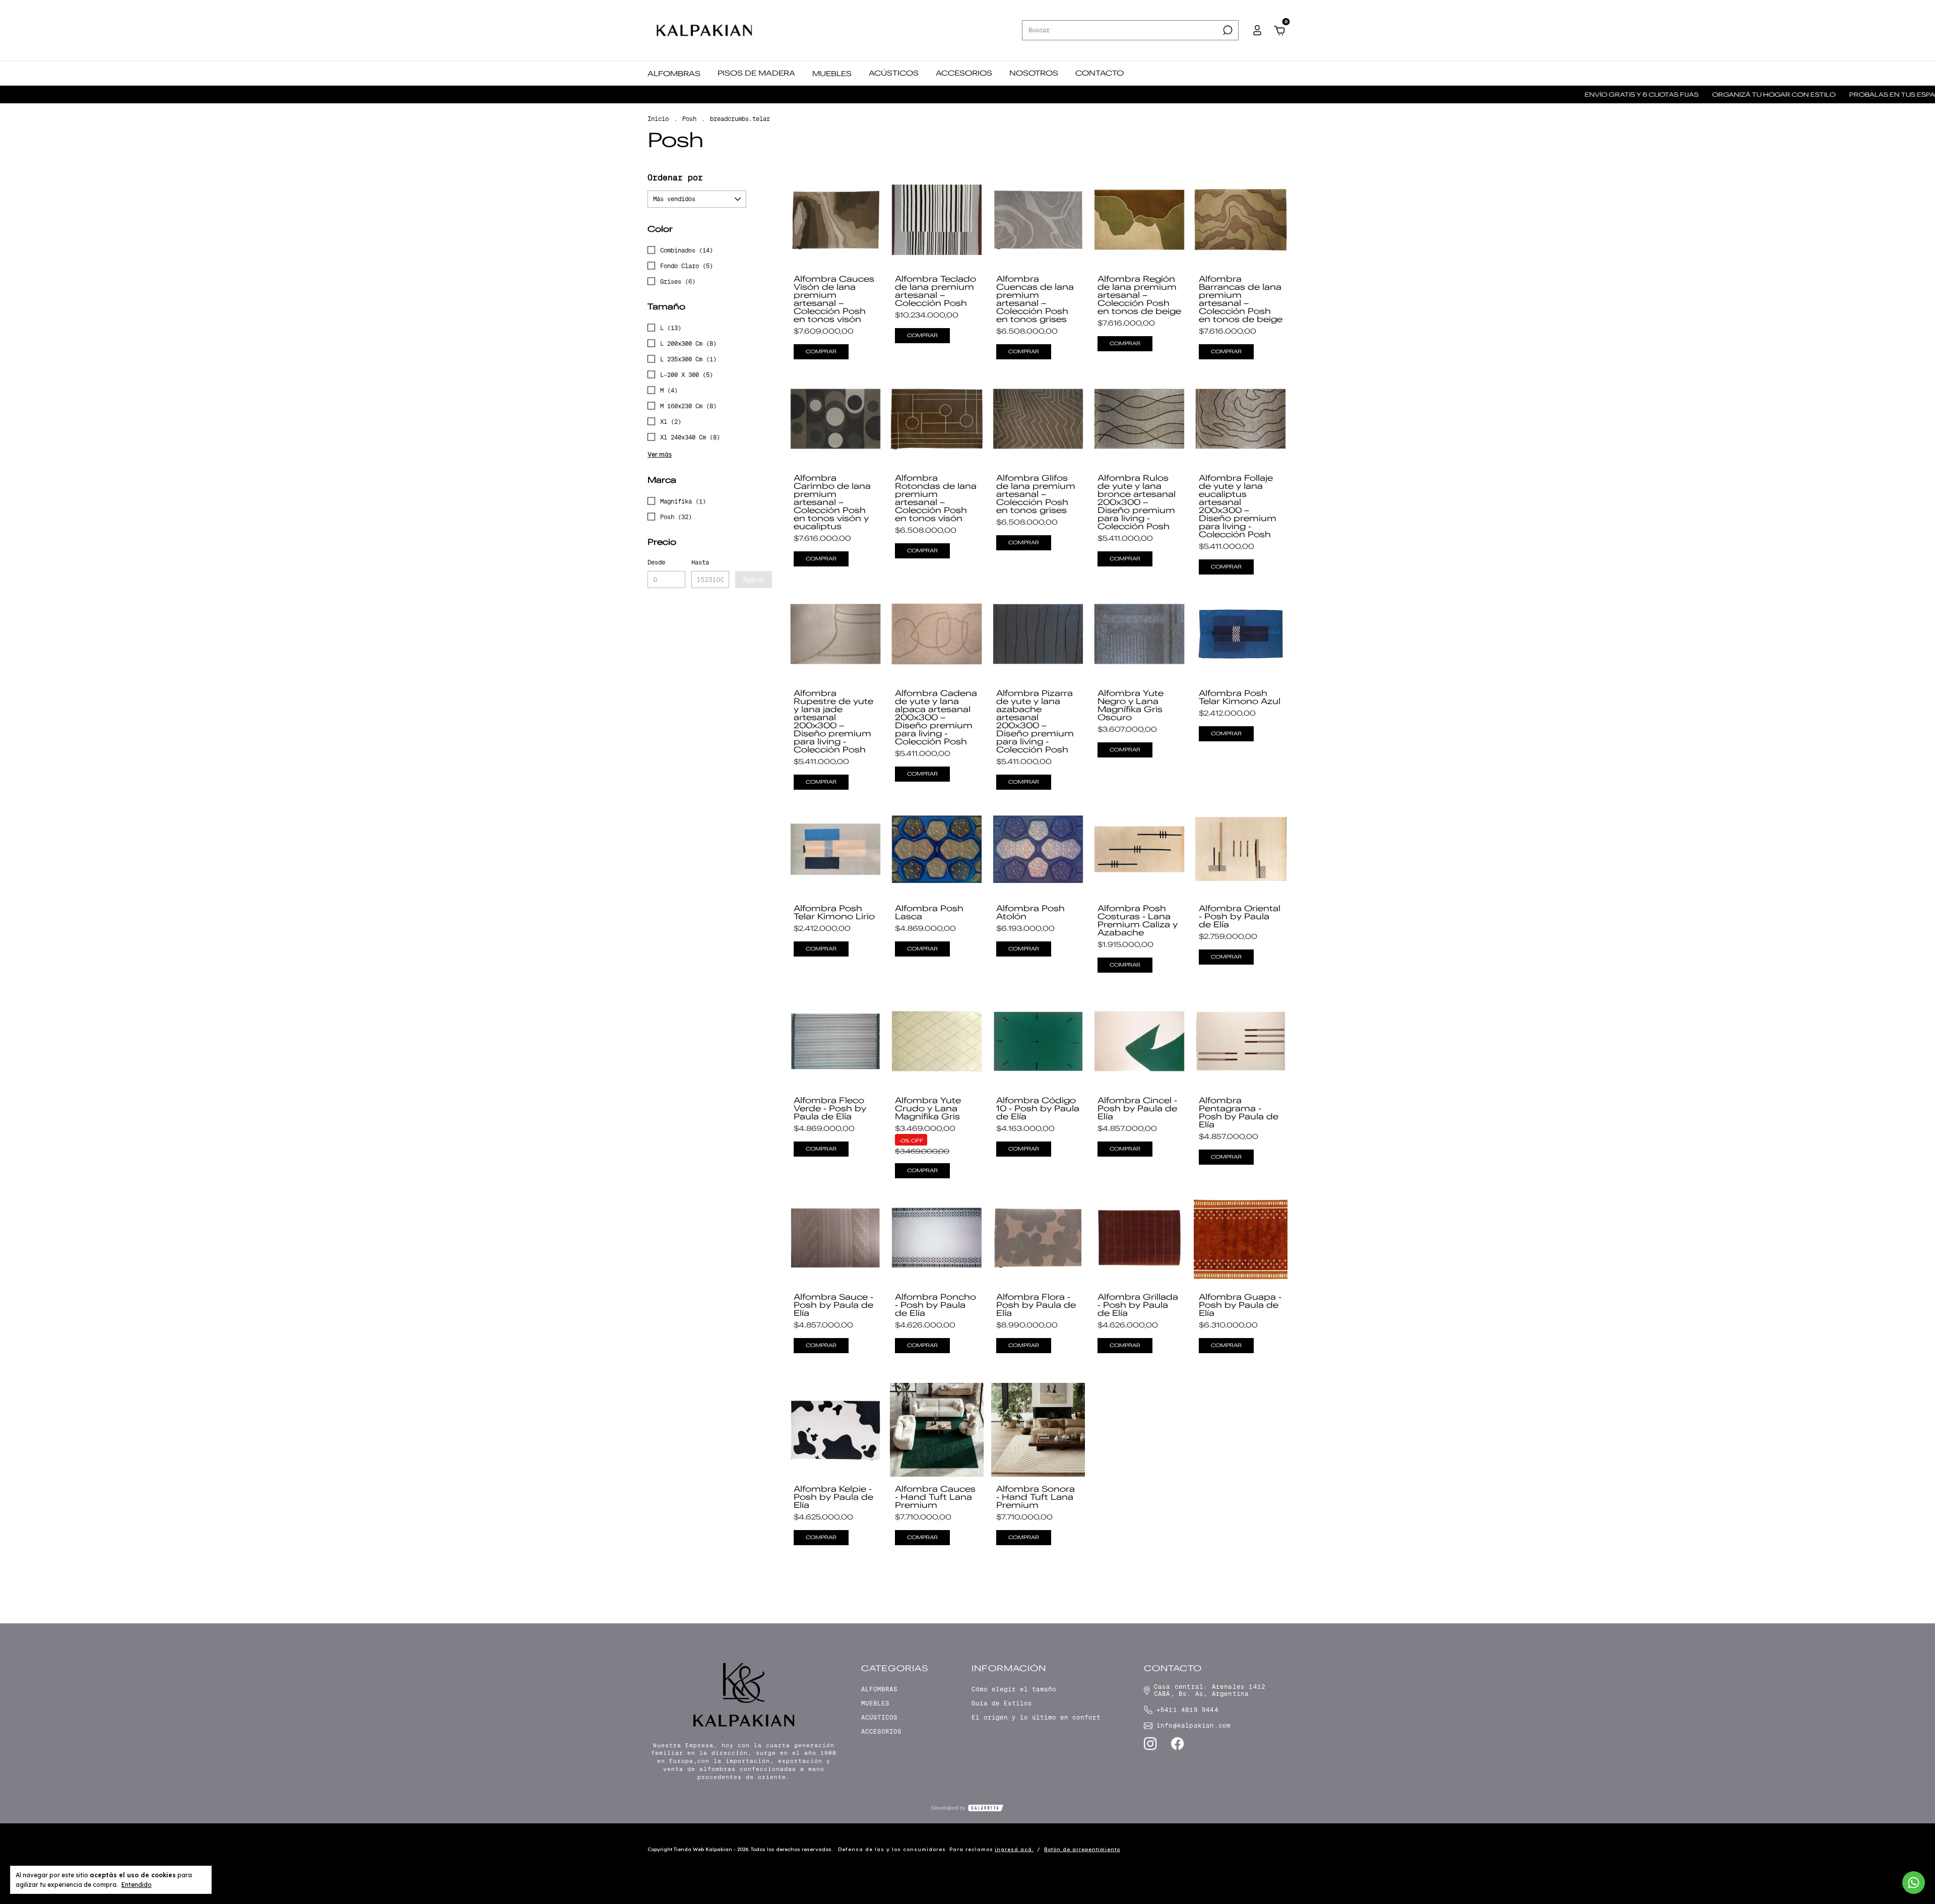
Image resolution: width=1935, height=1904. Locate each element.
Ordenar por (675, 178)
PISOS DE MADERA (756, 73)
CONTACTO (1100, 73)
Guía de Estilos (1002, 1703)
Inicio (658, 119)
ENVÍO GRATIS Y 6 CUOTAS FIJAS (1514, 94)
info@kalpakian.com (1194, 1726)
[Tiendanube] (1256, 1851)
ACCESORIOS (964, 73)
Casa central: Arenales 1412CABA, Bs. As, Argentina (1210, 1690)
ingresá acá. (1014, 1849)
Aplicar (754, 580)
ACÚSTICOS (894, 73)
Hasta (700, 562)
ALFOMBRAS (674, 74)
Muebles (875, 1703)
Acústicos (879, 1718)
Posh (689, 119)
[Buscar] (1227, 30)
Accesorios (881, 1732)
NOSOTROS (1034, 73)
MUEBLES (832, 74)
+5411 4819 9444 (1187, 1710)
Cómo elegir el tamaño (1014, 1689)
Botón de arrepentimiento (1082, 1849)
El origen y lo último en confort (1036, 1718)
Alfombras (879, 1689)
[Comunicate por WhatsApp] (1914, 1883)
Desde (656, 562)
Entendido (137, 1885)
